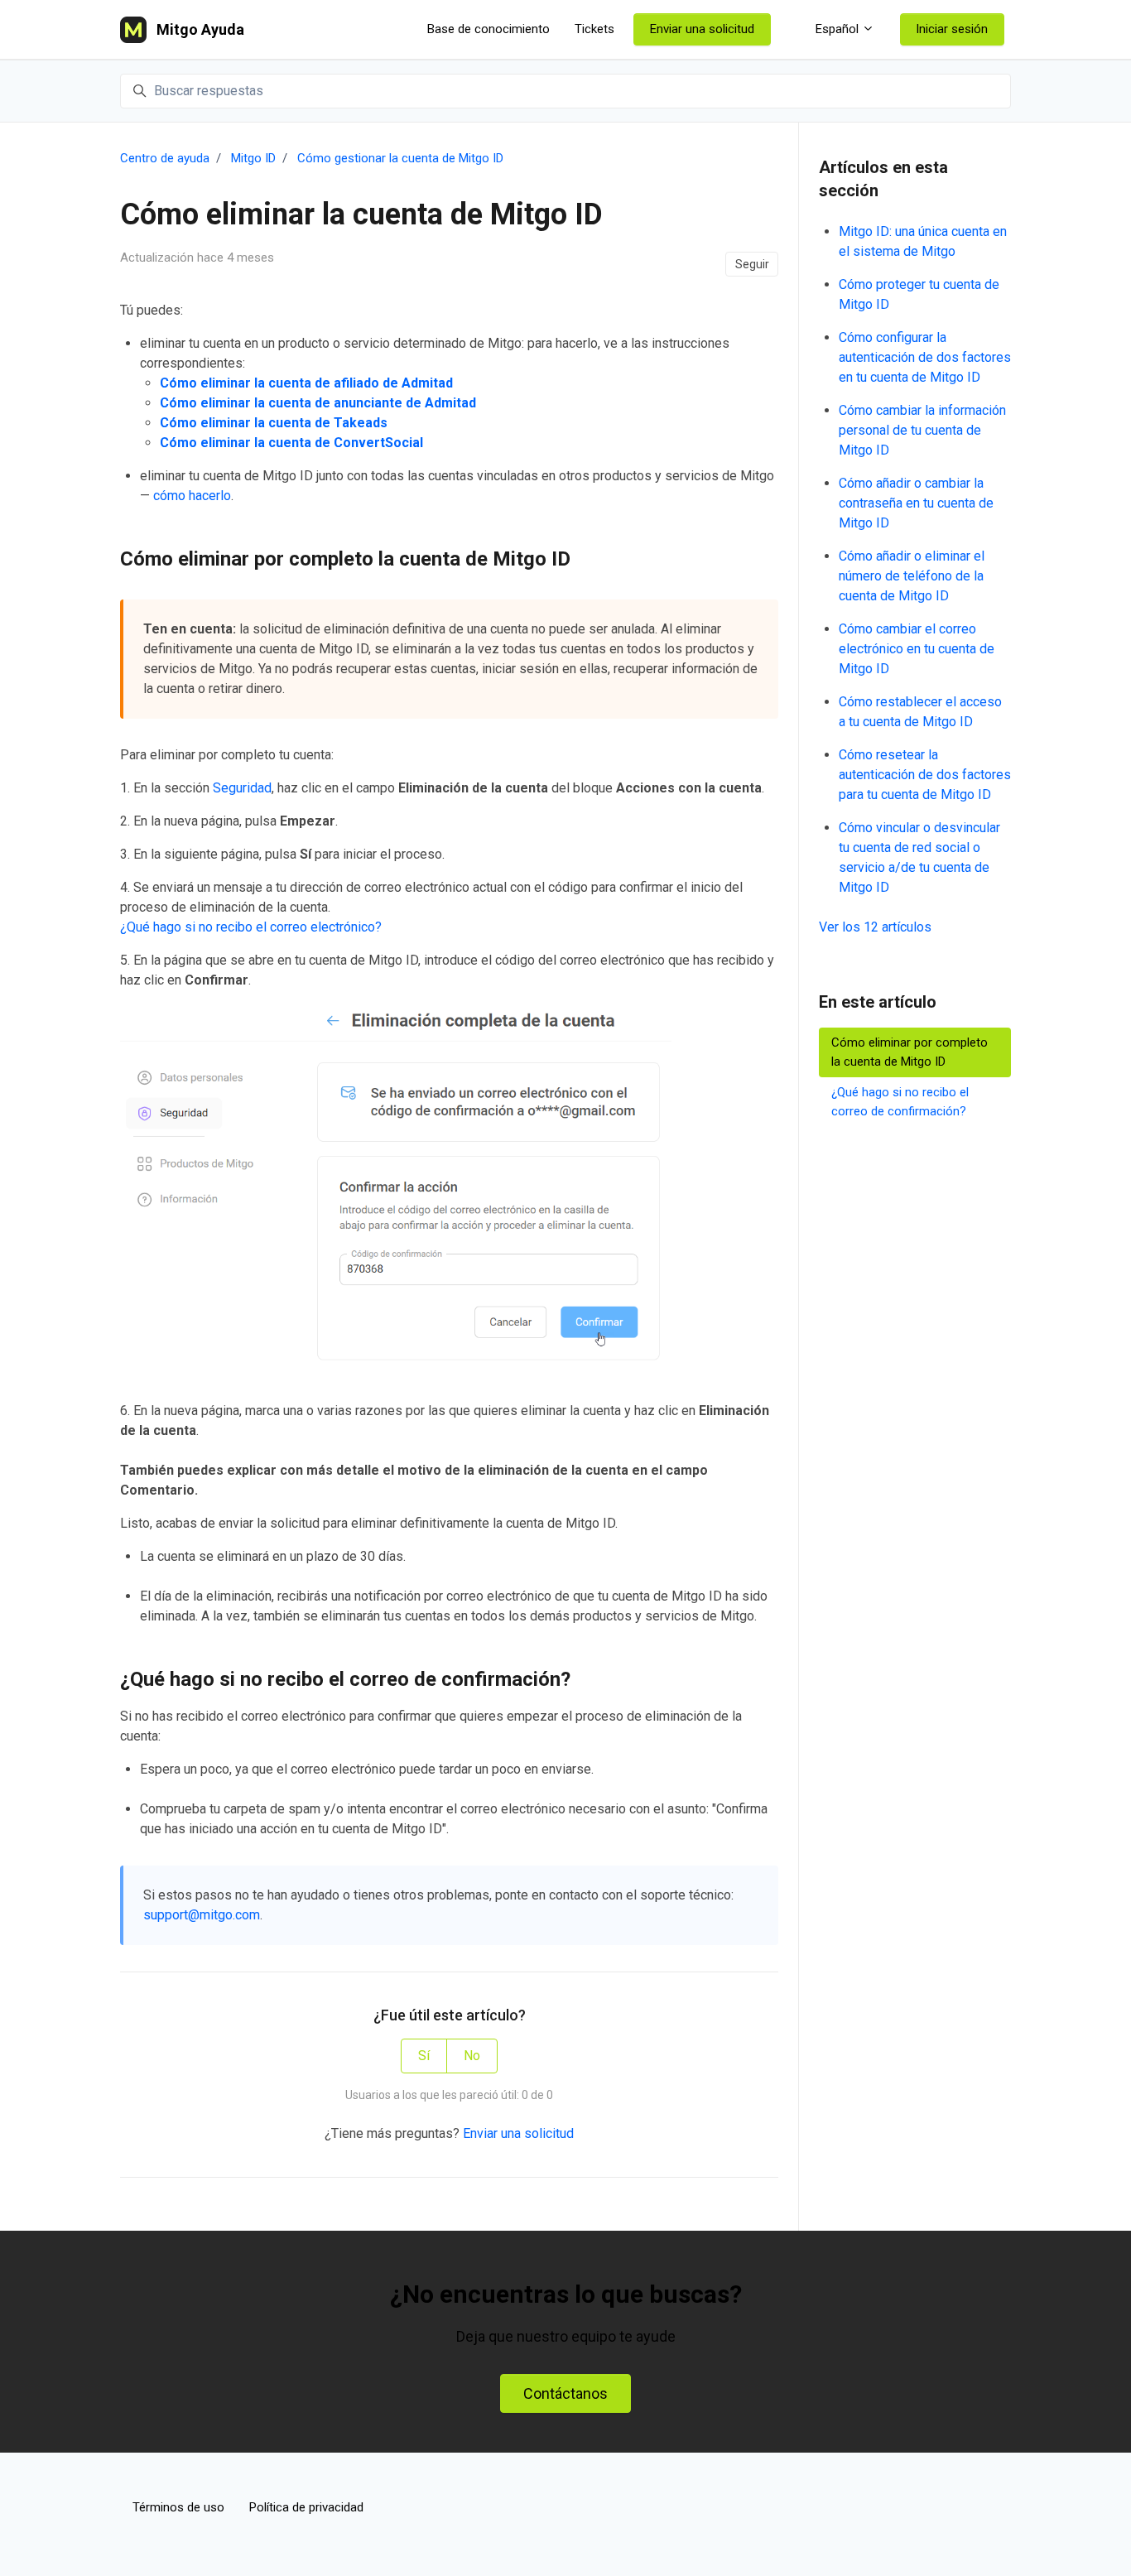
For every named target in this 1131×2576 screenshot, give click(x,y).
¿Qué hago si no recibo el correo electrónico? (251, 927)
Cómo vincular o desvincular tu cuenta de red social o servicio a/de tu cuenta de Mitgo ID (919, 857)
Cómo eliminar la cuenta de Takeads (274, 423)
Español (837, 29)
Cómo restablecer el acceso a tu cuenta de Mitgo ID (920, 712)
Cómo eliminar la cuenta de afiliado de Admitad (306, 383)
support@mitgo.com (202, 1915)
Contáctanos (565, 2393)
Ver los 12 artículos (875, 927)
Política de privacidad (306, 2507)
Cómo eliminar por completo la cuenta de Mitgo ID (910, 1052)
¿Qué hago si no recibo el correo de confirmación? (900, 1102)
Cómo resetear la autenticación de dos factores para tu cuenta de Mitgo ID (925, 775)
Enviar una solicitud (702, 29)
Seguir (752, 264)
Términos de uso (178, 2507)
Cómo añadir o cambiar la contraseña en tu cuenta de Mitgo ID (916, 503)
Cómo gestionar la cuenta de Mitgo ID (400, 158)
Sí (424, 2056)
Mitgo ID (253, 158)
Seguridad (242, 788)
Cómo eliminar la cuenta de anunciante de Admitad (318, 403)
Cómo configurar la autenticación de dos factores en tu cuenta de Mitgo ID (925, 357)
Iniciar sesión (952, 29)
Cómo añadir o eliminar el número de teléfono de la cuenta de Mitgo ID (912, 576)
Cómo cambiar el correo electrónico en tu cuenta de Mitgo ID (917, 649)
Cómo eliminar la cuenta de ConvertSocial (291, 443)
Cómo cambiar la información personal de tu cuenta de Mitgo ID (922, 430)
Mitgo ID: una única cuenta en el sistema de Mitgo (923, 241)
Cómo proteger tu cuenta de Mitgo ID (919, 294)
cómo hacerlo (192, 496)
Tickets (594, 29)
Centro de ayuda (165, 158)
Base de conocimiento (488, 29)
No (472, 2056)
